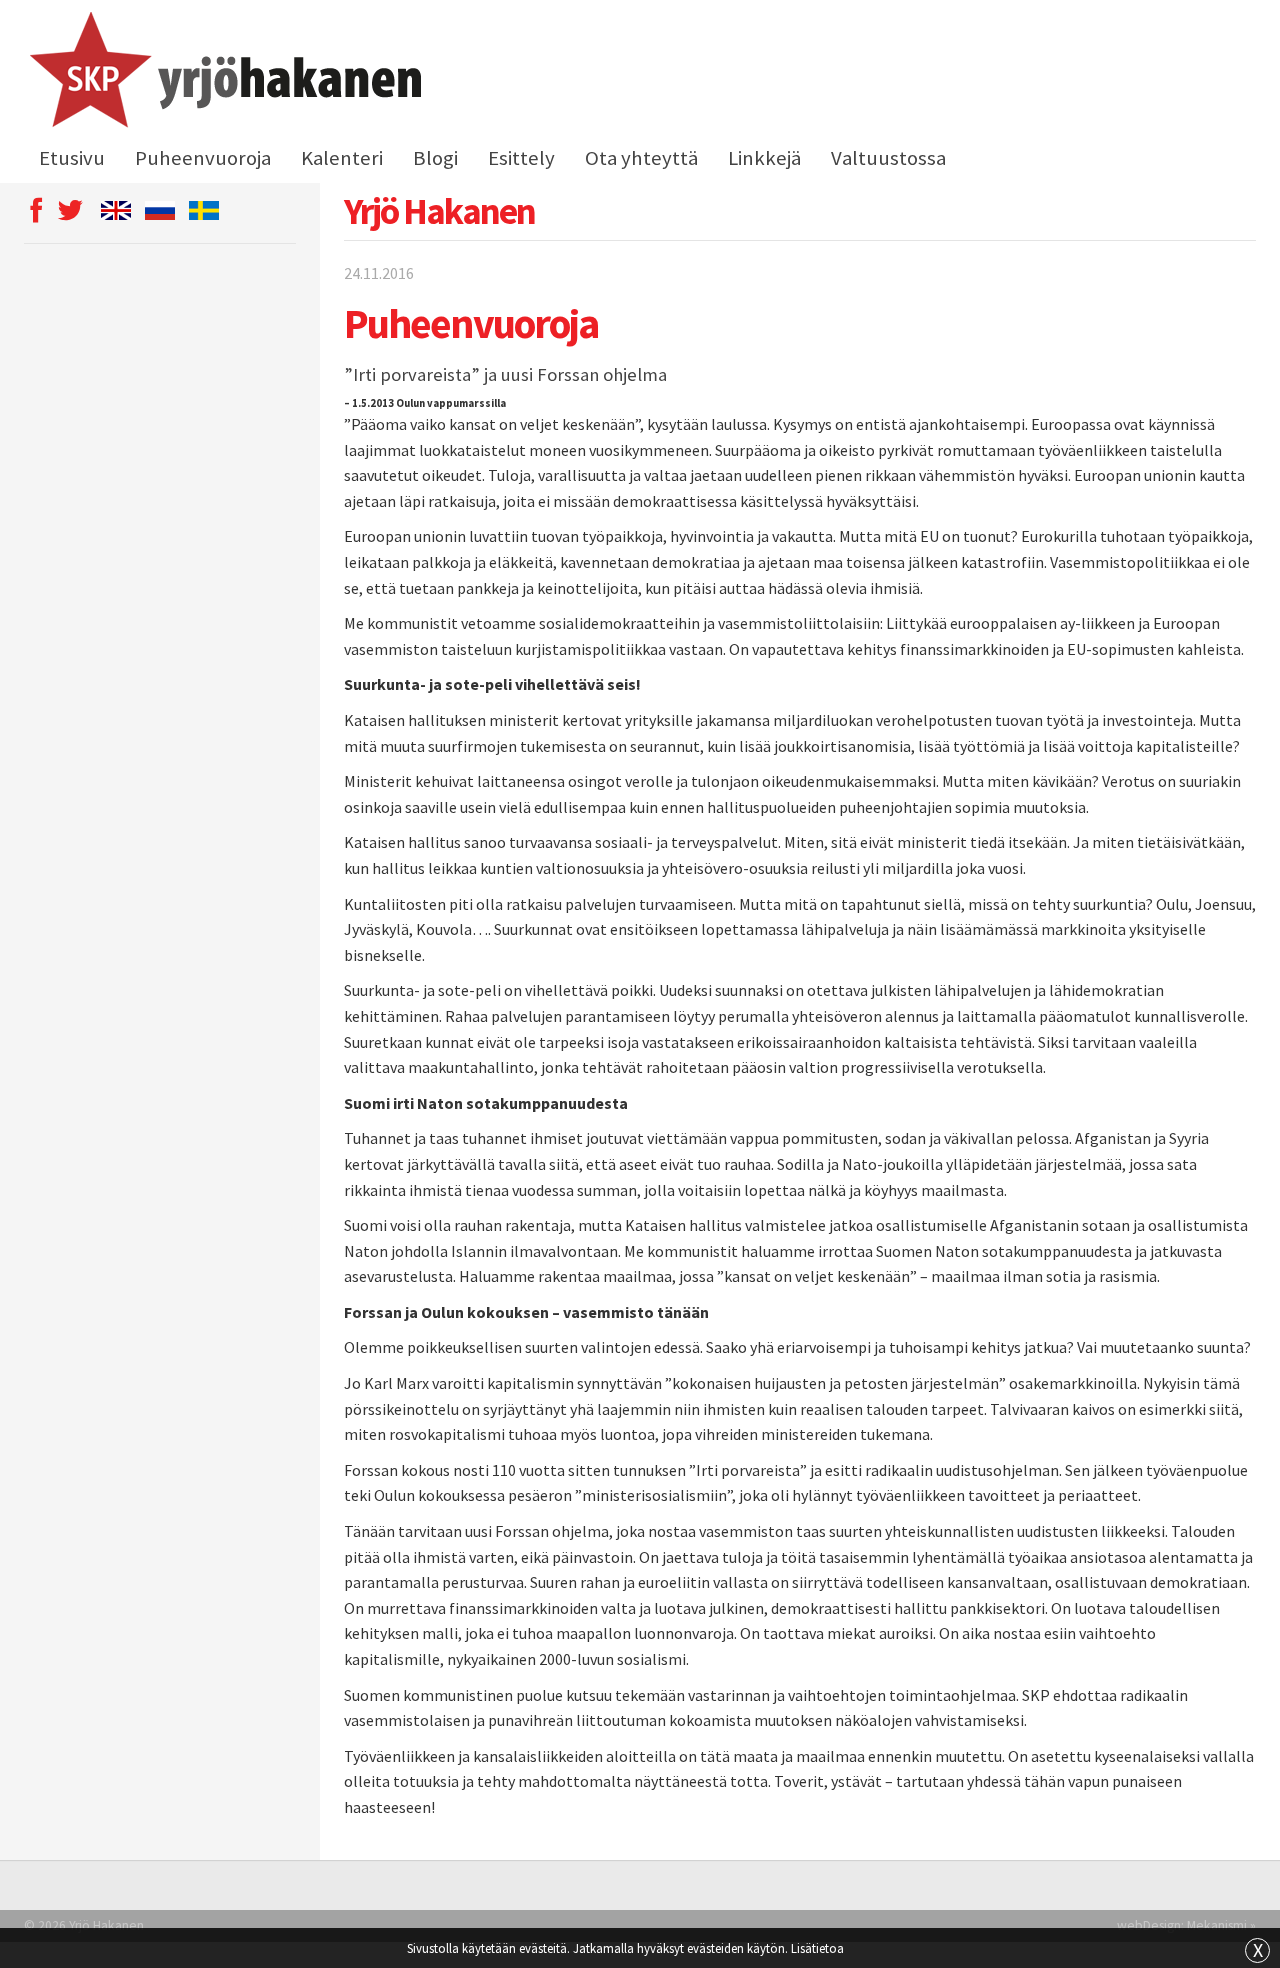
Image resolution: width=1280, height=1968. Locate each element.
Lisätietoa (817, 1948)
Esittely (521, 158)
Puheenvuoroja (203, 158)
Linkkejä (764, 158)
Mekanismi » (1221, 1925)
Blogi (435, 158)
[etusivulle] (222, 73)
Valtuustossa (888, 158)
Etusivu (72, 158)
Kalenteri (342, 158)
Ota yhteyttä (641, 158)
